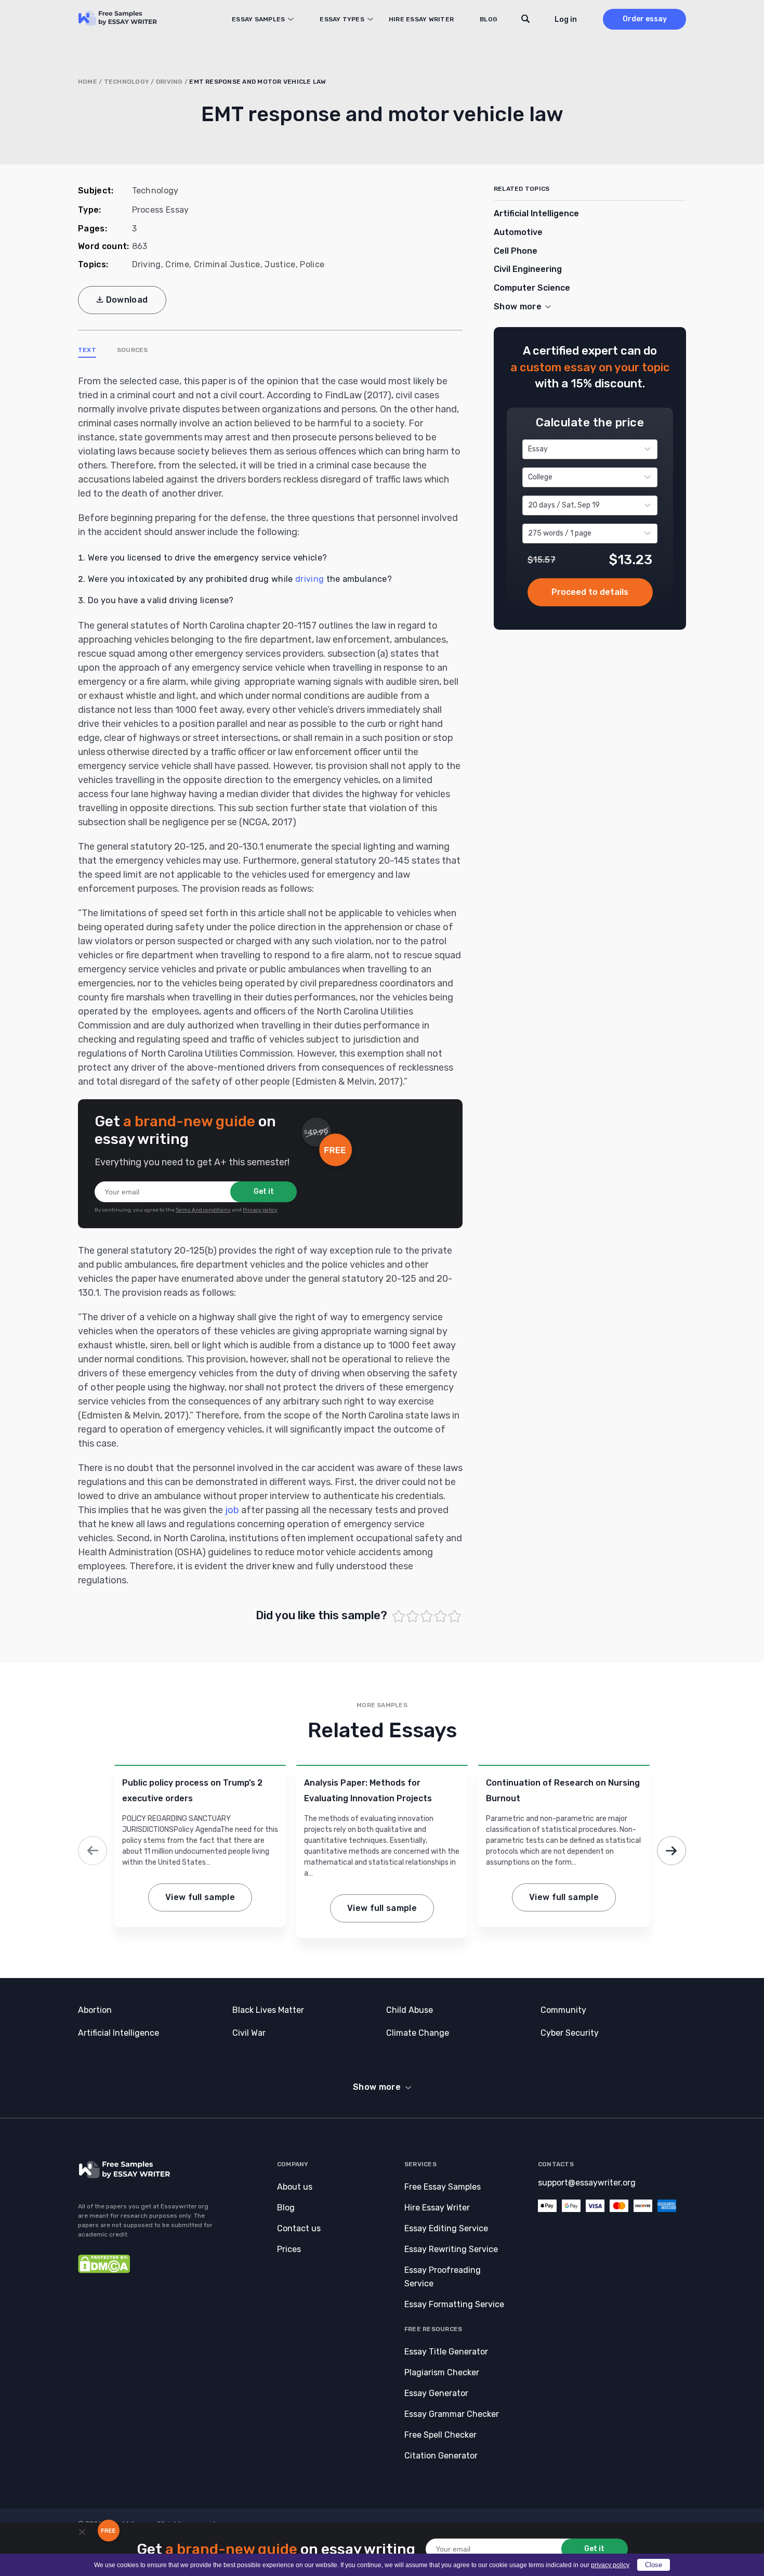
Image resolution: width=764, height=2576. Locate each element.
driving (309, 579)
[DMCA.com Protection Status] (104, 2271)
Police (312, 264)
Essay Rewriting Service (451, 2249)
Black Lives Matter (268, 2010)
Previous (93, 1851)
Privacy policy (260, 1210)
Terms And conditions (203, 1210)
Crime (177, 264)
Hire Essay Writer (421, 19)
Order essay (645, 19)
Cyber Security (570, 2033)
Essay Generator (436, 2393)
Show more (377, 2087)
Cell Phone (516, 251)
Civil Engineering (528, 269)
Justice (280, 264)
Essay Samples (258, 19)
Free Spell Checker (440, 2435)
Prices (289, 2249)
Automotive (518, 232)
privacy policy (610, 2565)
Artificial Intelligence (536, 213)
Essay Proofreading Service (443, 2277)
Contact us (299, 2228)
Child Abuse (410, 2010)
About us (295, 2187)
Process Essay (161, 210)
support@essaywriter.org (587, 2183)
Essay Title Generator (446, 2352)
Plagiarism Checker (442, 2372)
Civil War (249, 2033)
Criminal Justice (227, 264)
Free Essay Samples (443, 2187)
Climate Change (418, 2033)
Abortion (95, 2010)
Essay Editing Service (446, 2228)
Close (654, 2565)
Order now (590, 592)
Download (127, 300)
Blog (489, 19)
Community (563, 2010)
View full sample (200, 1897)
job (232, 1510)
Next (671, 1851)
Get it (264, 1192)
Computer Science (532, 288)
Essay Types (342, 19)
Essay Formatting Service (454, 2304)
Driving (169, 82)
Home (88, 82)
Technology (127, 82)
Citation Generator (441, 2456)
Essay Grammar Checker (452, 2414)
